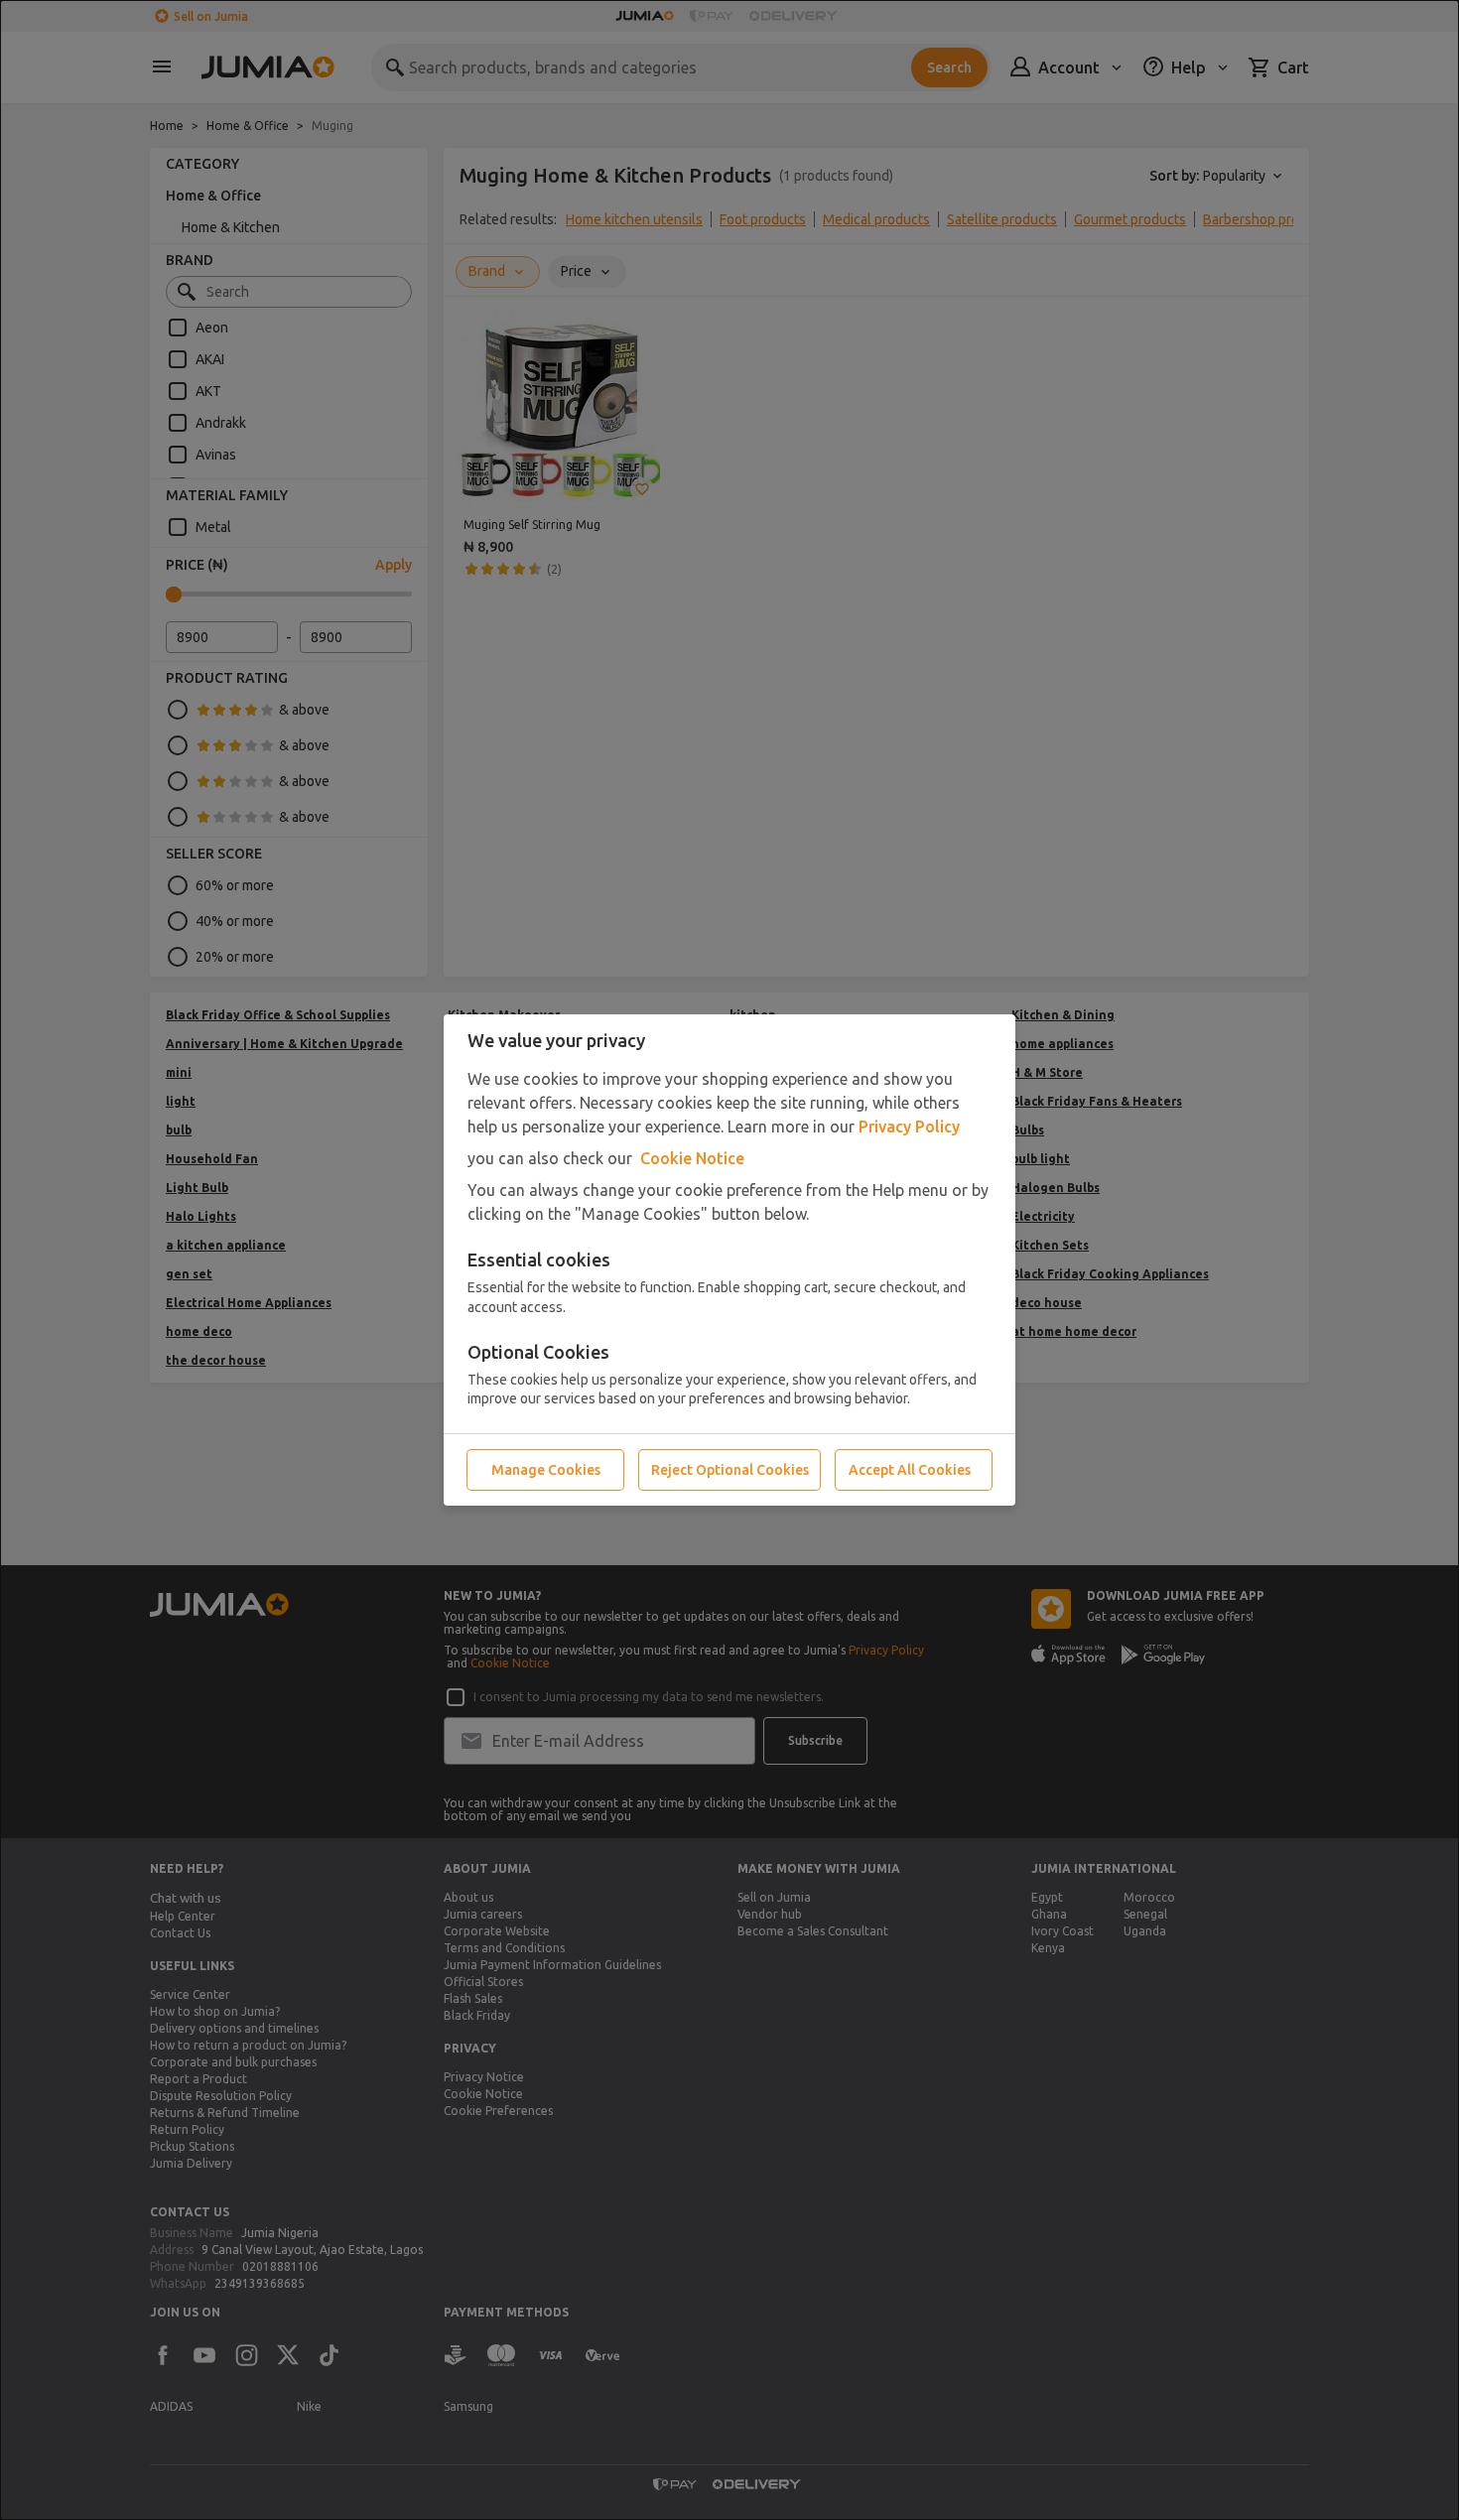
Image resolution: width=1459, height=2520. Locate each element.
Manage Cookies (546, 1470)
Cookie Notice (692, 1158)
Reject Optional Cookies (730, 1470)
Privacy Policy (909, 1127)
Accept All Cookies (910, 1470)
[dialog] (729, 1260)
